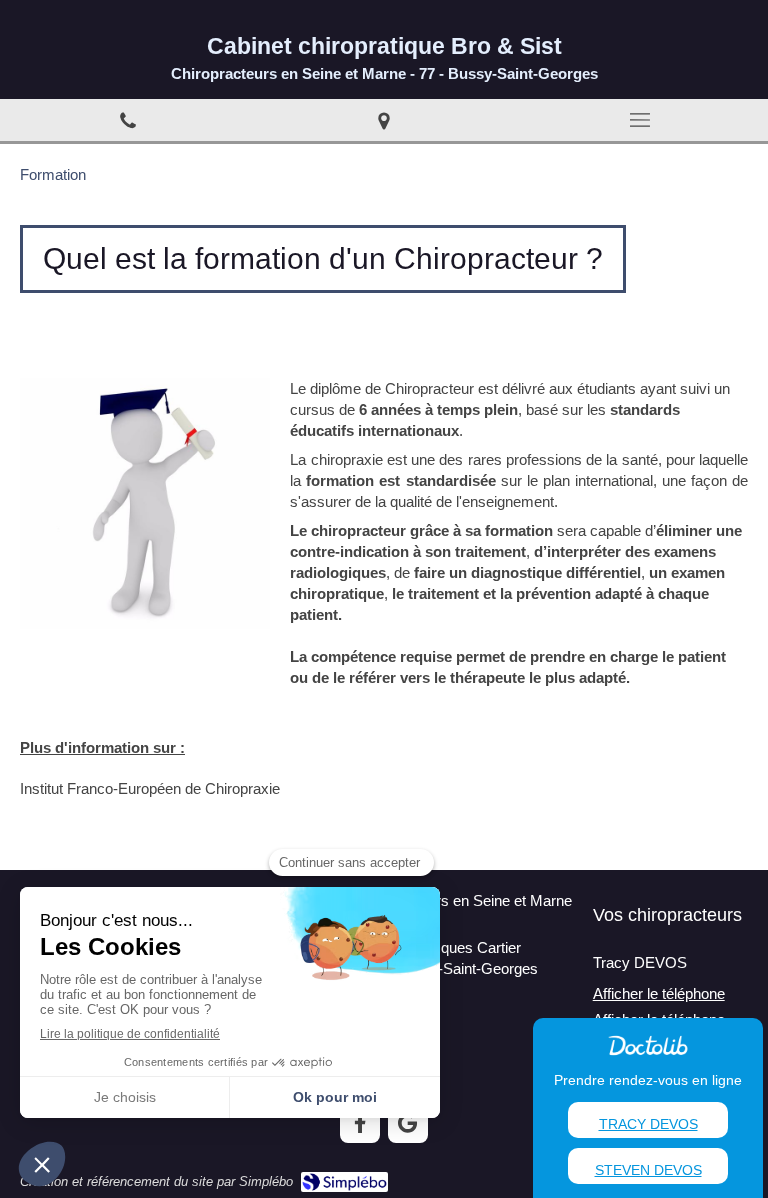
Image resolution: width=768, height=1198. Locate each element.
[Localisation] (384, 120)
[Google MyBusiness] (408, 1123)
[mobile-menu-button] (640, 120)
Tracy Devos (648, 1124)
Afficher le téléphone (659, 993)
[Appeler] (128, 120)
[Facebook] (360, 1123)
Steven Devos (648, 1170)
